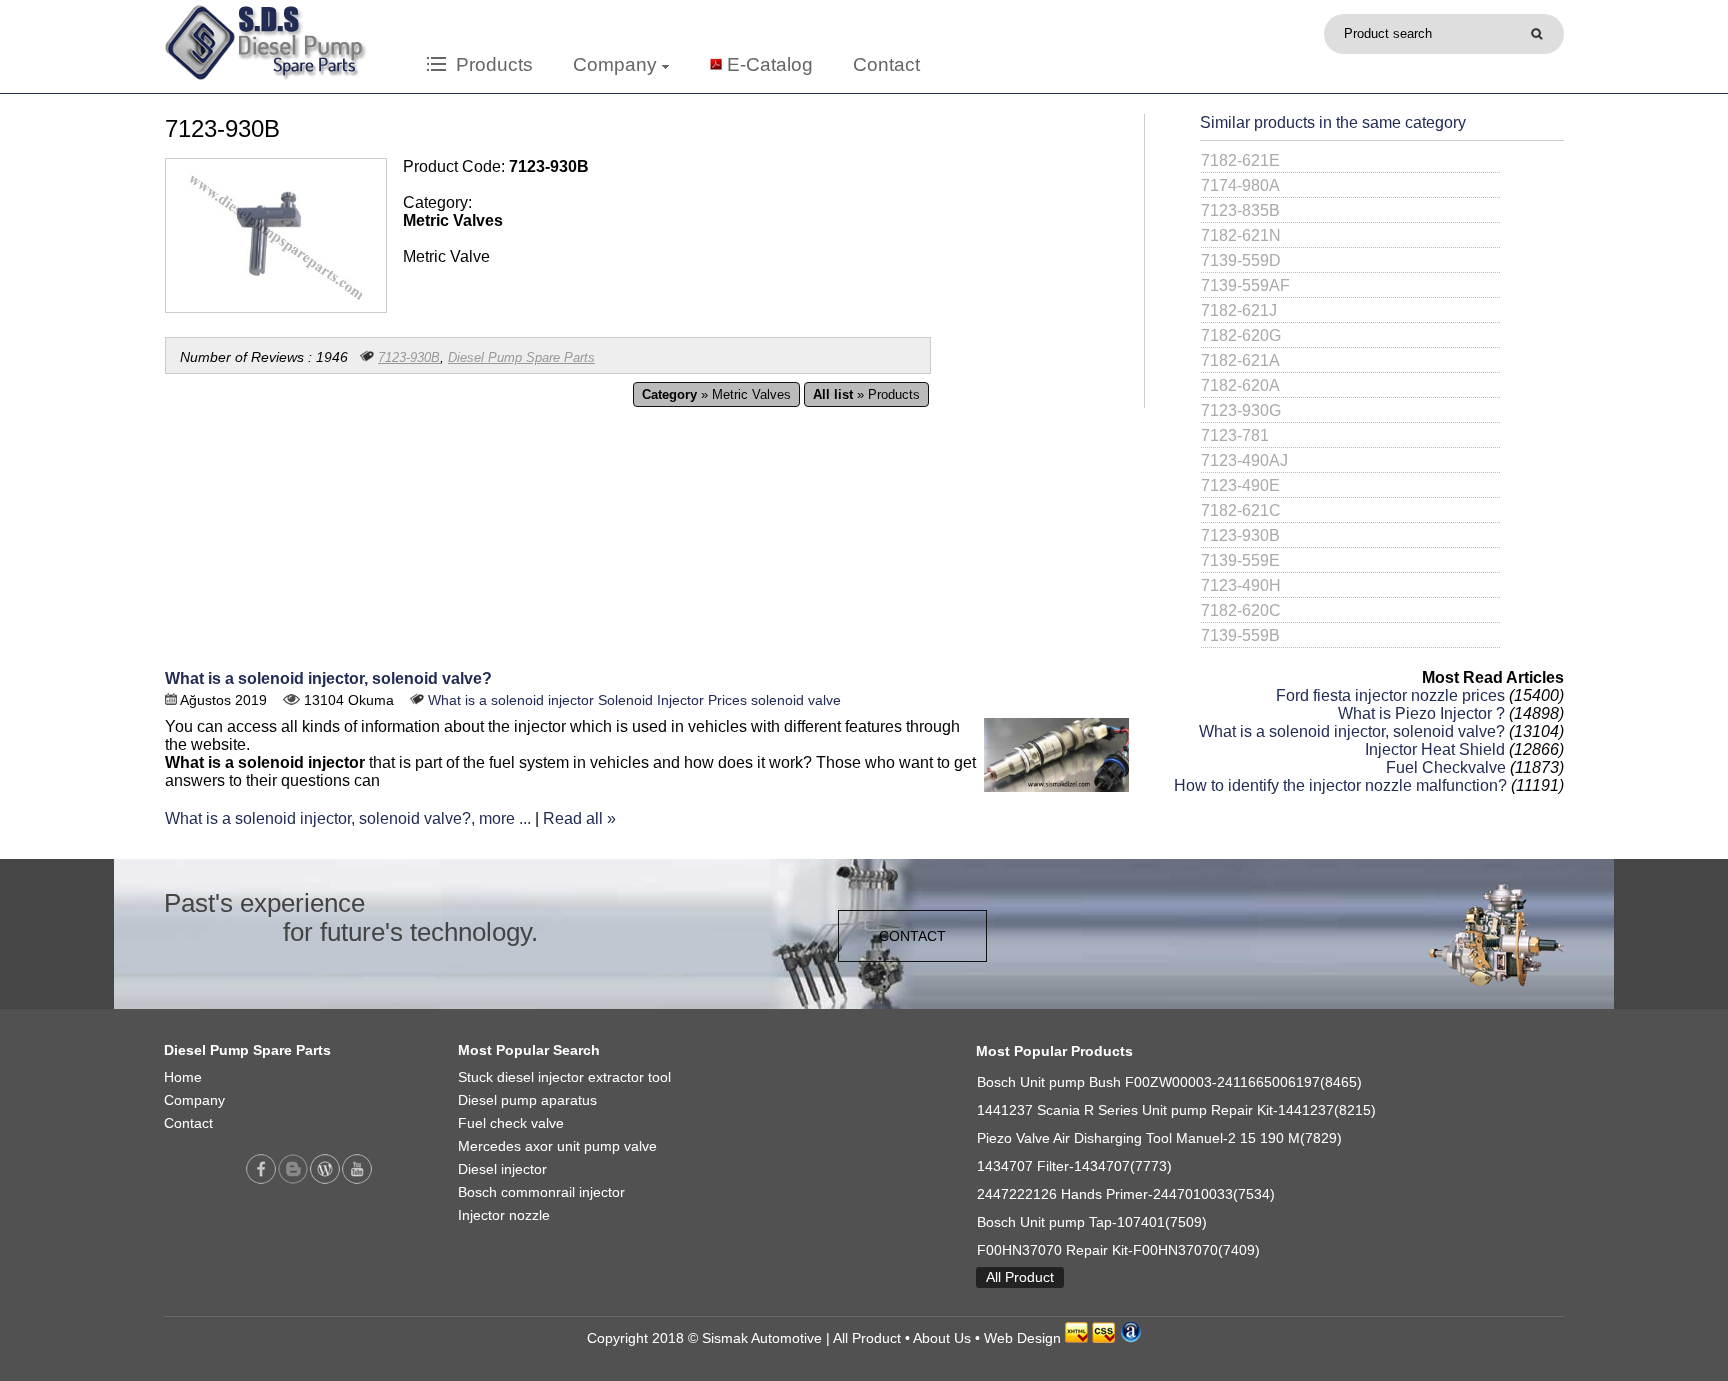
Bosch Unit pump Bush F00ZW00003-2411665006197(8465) (1169, 1082)
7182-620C (1241, 610)
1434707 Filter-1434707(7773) (1074, 1166)
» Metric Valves (716, 394)
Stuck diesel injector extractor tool (564, 1077)
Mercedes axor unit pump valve (557, 1146)
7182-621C (1241, 510)
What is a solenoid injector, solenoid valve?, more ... (348, 818)
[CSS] (1103, 1338)
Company (617, 64)
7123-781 (1235, 435)
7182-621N (1241, 235)
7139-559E (1240, 560)
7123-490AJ (1244, 460)
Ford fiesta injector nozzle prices (1390, 695)
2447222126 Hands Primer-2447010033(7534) (1126, 1194)
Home (183, 1077)
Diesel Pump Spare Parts (521, 357)
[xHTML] (1076, 1338)
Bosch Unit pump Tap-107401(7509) (1092, 1222)
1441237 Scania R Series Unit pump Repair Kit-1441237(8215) (1176, 1110)
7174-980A (1240, 185)
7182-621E (1240, 160)
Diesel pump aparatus (527, 1100)
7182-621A (1240, 360)
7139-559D (1241, 260)
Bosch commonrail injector (541, 1192)
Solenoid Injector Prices (672, 700)
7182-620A (1240, 385)
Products (489, 64)
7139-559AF (1245, 285)
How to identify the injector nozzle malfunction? (1340, 785)
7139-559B (1240, 635)
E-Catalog (770, 64)
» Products (866, 394)
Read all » (579, 818)
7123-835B (1240, 210)
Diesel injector (502, 1169)
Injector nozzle (504, 1215)
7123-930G (1241, 410)
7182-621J (1239, 310)
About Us (942, 1338)
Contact (886, 64)
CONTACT (912, 936)
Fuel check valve (511, 1123)
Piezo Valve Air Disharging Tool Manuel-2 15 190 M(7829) (1159, 1138)
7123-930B (409, 357)
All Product (1020, 1277)
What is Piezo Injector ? (1421, 713)
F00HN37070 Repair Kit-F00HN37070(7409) (1118, 1250)
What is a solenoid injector (511, 700)
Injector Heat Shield (1435, 749)
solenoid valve (796, 700)
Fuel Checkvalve (1446, 767)
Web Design (1022, 1338)
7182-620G (1241, 335)
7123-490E (1240, 485)
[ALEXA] (1130, 1338)
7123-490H (1241, 585)
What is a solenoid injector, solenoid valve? (328, 678)
